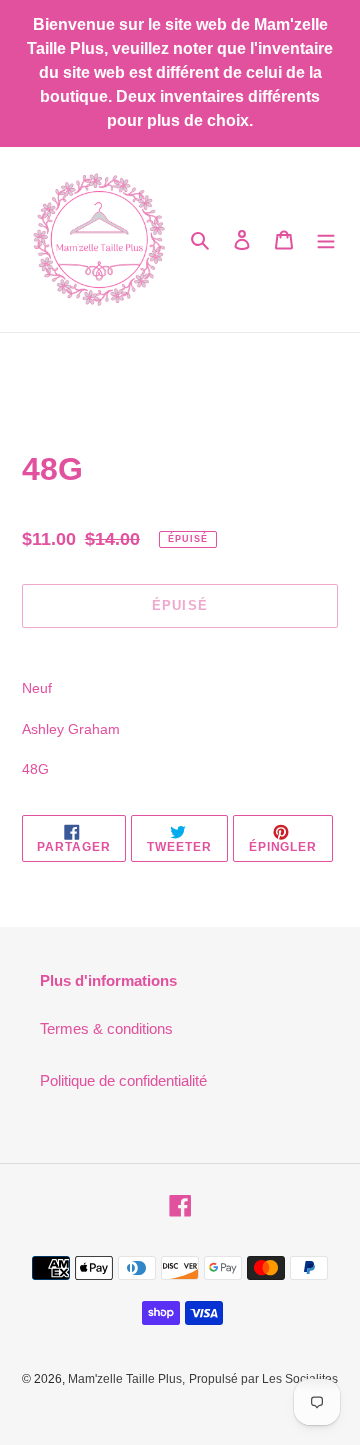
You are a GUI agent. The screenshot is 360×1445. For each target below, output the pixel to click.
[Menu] (326, 239)
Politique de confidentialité (123, 1080)
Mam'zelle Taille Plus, (126, 1379)
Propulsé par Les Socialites (263, 1379)
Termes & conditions (106, 1028)
